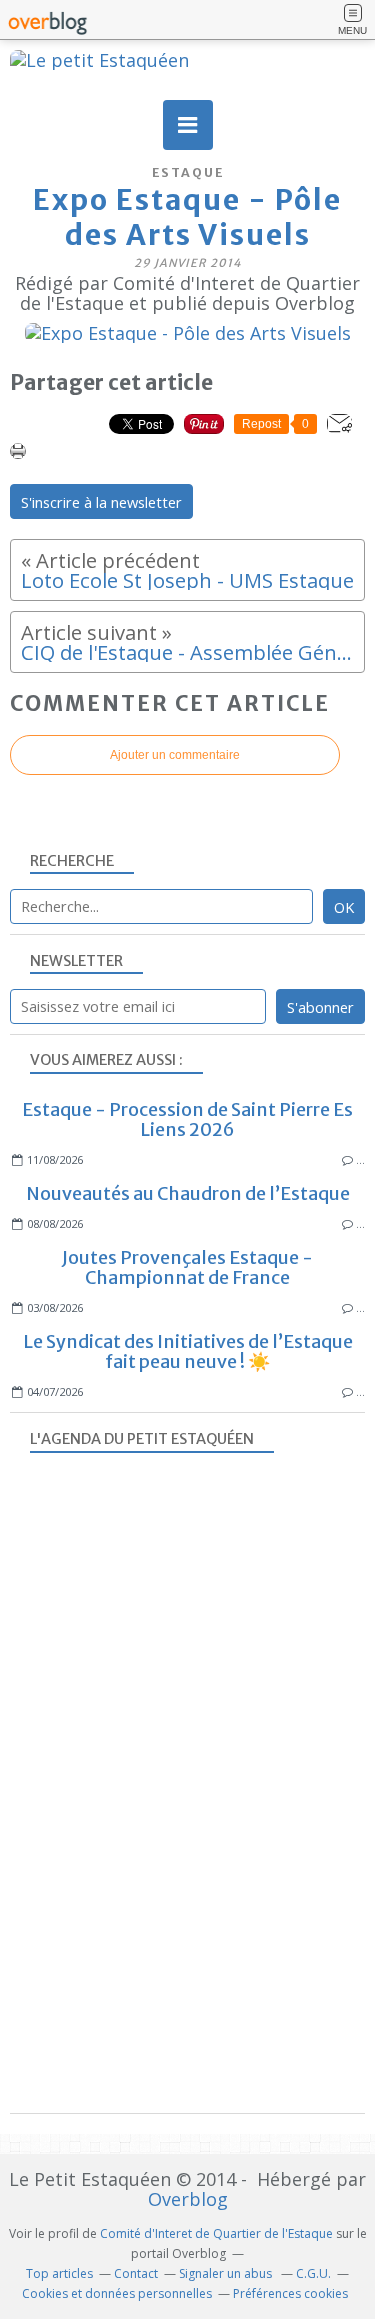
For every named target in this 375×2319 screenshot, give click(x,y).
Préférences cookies (290, 2293)
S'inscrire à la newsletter (101, 502)
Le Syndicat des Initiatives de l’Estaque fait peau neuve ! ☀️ (188, 1351)
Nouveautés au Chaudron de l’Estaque (188, 1193)
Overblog (188, 2199)
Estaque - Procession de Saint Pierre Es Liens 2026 (187, 1119)
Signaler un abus (227, 2273)
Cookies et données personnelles (117, 2293)
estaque (188, 172)
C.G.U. (313, 2273)
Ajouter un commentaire (175, 755)
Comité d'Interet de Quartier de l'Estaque (216, 2233)
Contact (136, 2273)
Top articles (59, 2273)
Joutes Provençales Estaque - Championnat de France (187, 1267)
